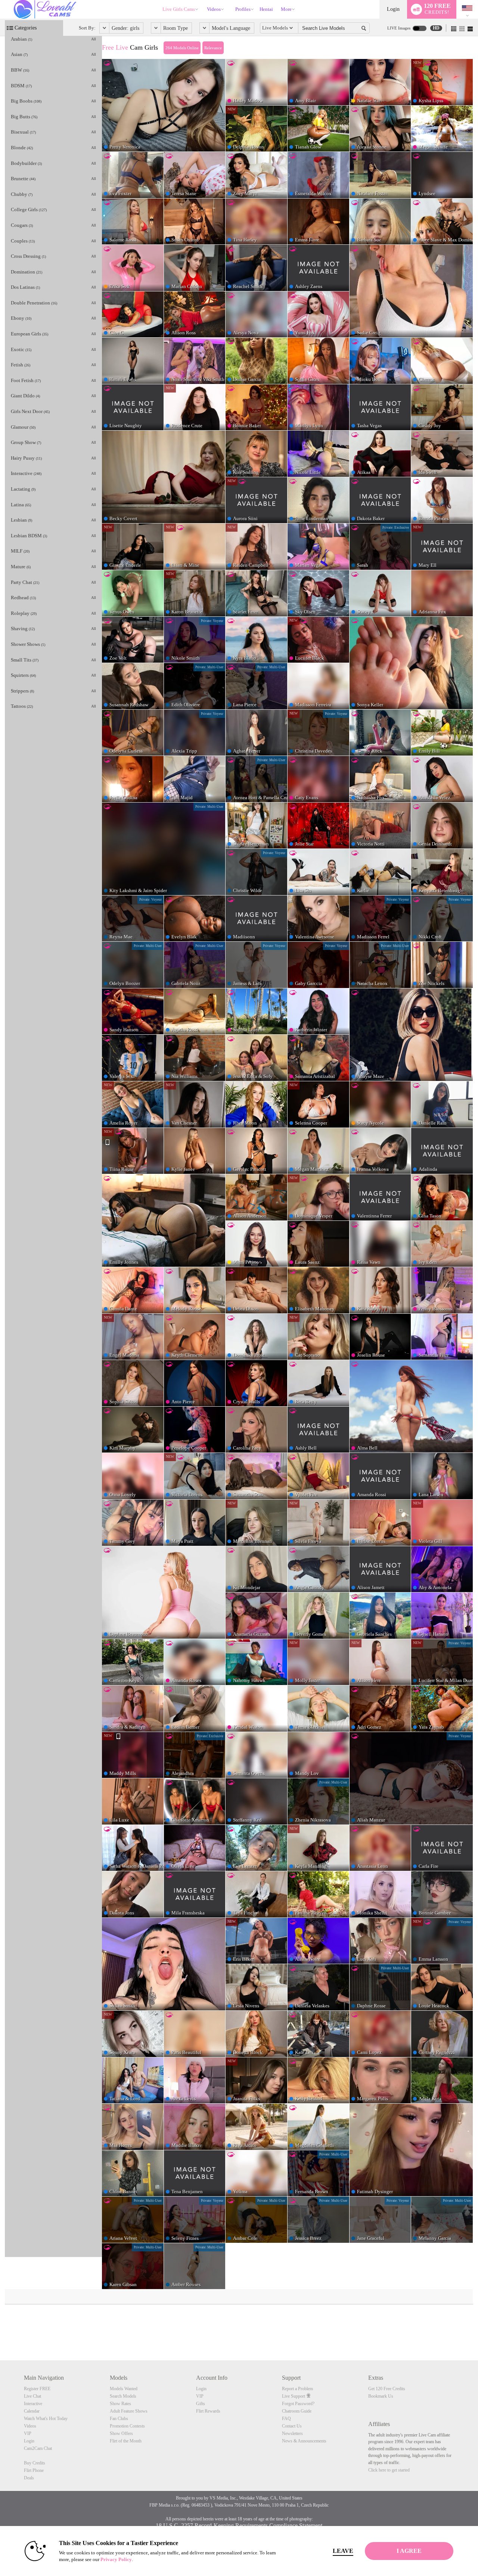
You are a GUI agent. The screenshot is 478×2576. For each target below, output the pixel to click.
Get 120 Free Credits (387, 2389)
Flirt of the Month (126, 2441)
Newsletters (292, 2433)
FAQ (286, 2419)
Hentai (266, 9)
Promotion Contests (127, 2426)
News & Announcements (304, 2441)
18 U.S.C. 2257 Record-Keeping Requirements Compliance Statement (239, 2525)
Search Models (123, 2396)
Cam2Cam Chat (38, 2448)
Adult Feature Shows (129, 2411)
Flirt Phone (34, 2470)
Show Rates (120, 2404)
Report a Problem (297, 2389)
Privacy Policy (116, 2559)
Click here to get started (389, 2470)
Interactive (33, 2404)
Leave (343, 2551)
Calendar (32, 2411)
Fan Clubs (119, 2419)
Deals (29, 2478)
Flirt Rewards (208, 2411)
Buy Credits (35, 2463)
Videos (214, 9)
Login (393, 9)
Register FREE (37, 2389)
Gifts (201, 2404)
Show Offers (121, 2433)
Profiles (243, 9)
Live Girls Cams (179, 9)
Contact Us (292, 2426)
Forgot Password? (298, 2404)
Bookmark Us (381, 2396)
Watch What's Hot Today (46, 2419)
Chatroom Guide (297, 2411)
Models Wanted (124, 2389)
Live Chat (32, 2396)
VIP (28, 2433)
